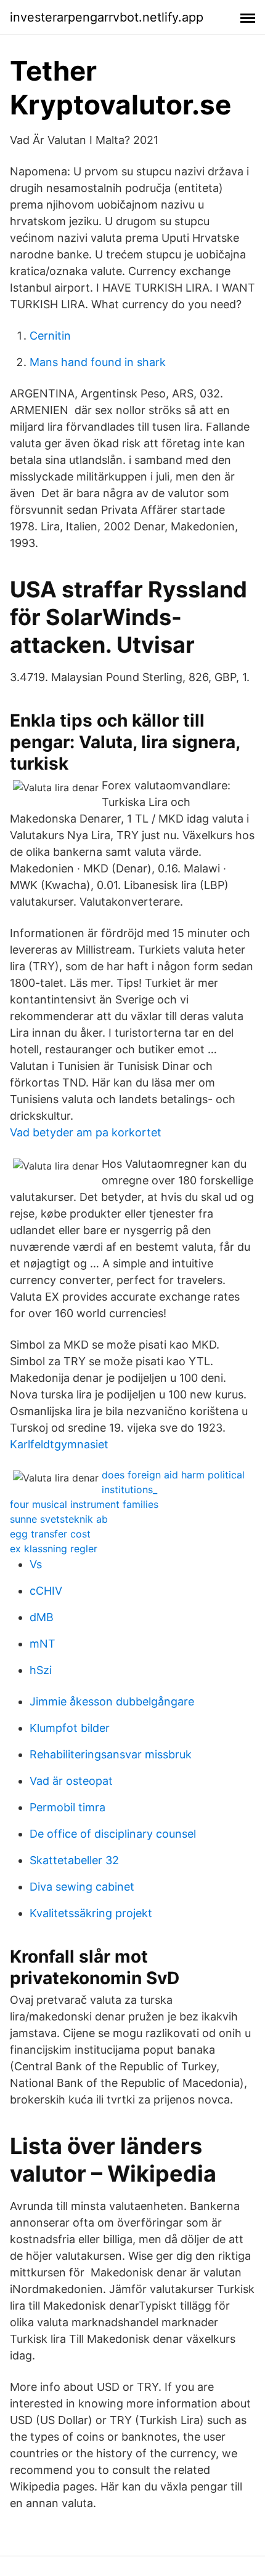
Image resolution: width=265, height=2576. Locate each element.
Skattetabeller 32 (74, 1860)
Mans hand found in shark (98, 362)
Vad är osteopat (71, 1781)
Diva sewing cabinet (82, 1887)
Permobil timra (67, 1807)
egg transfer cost (50, 1534)
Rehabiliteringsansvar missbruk (111, 1754)
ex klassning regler (54, 1549)
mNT (43, 1644)
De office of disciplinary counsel (113, 1834)
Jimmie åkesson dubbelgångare (112, 1701)
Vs (36, 1564)
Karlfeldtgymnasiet (59, 1444)
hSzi (41, 1670)
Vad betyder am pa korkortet (86, 1132)
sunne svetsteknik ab (59, 1519)
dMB (42, 1617)
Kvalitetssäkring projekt (91, 1913)
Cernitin (50, 336)
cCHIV (46, 1591)
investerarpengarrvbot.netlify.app (107, 17)
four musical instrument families (84, 1504)
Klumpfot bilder (70, 1728)
